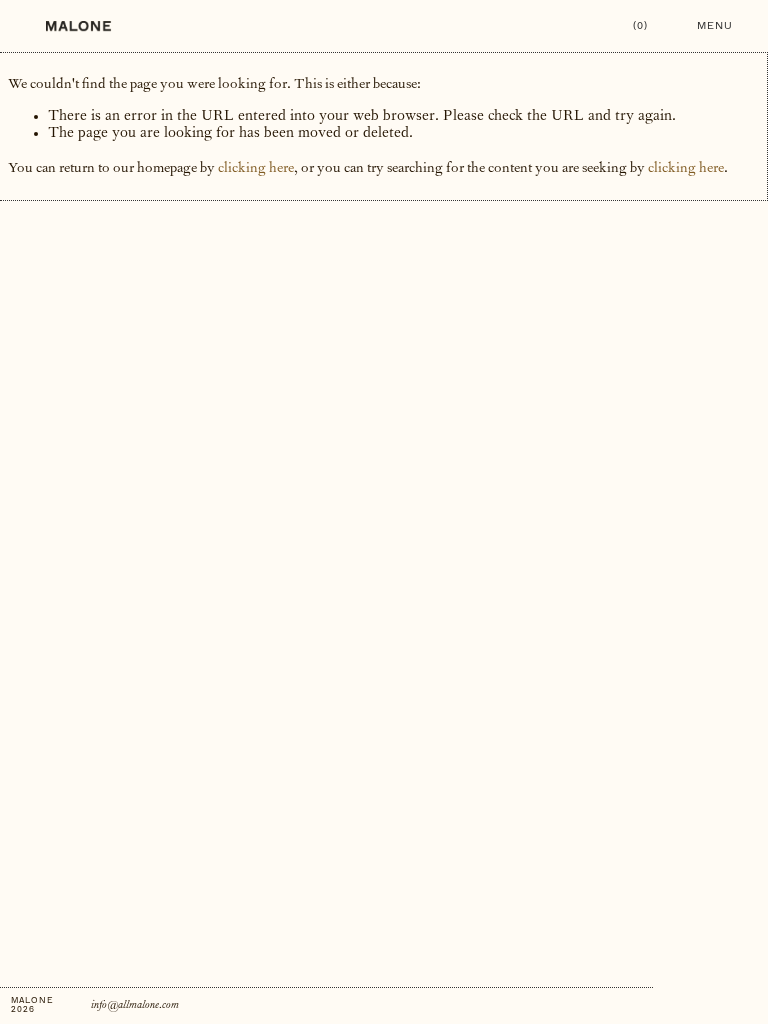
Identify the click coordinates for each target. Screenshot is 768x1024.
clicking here (256, 169)
